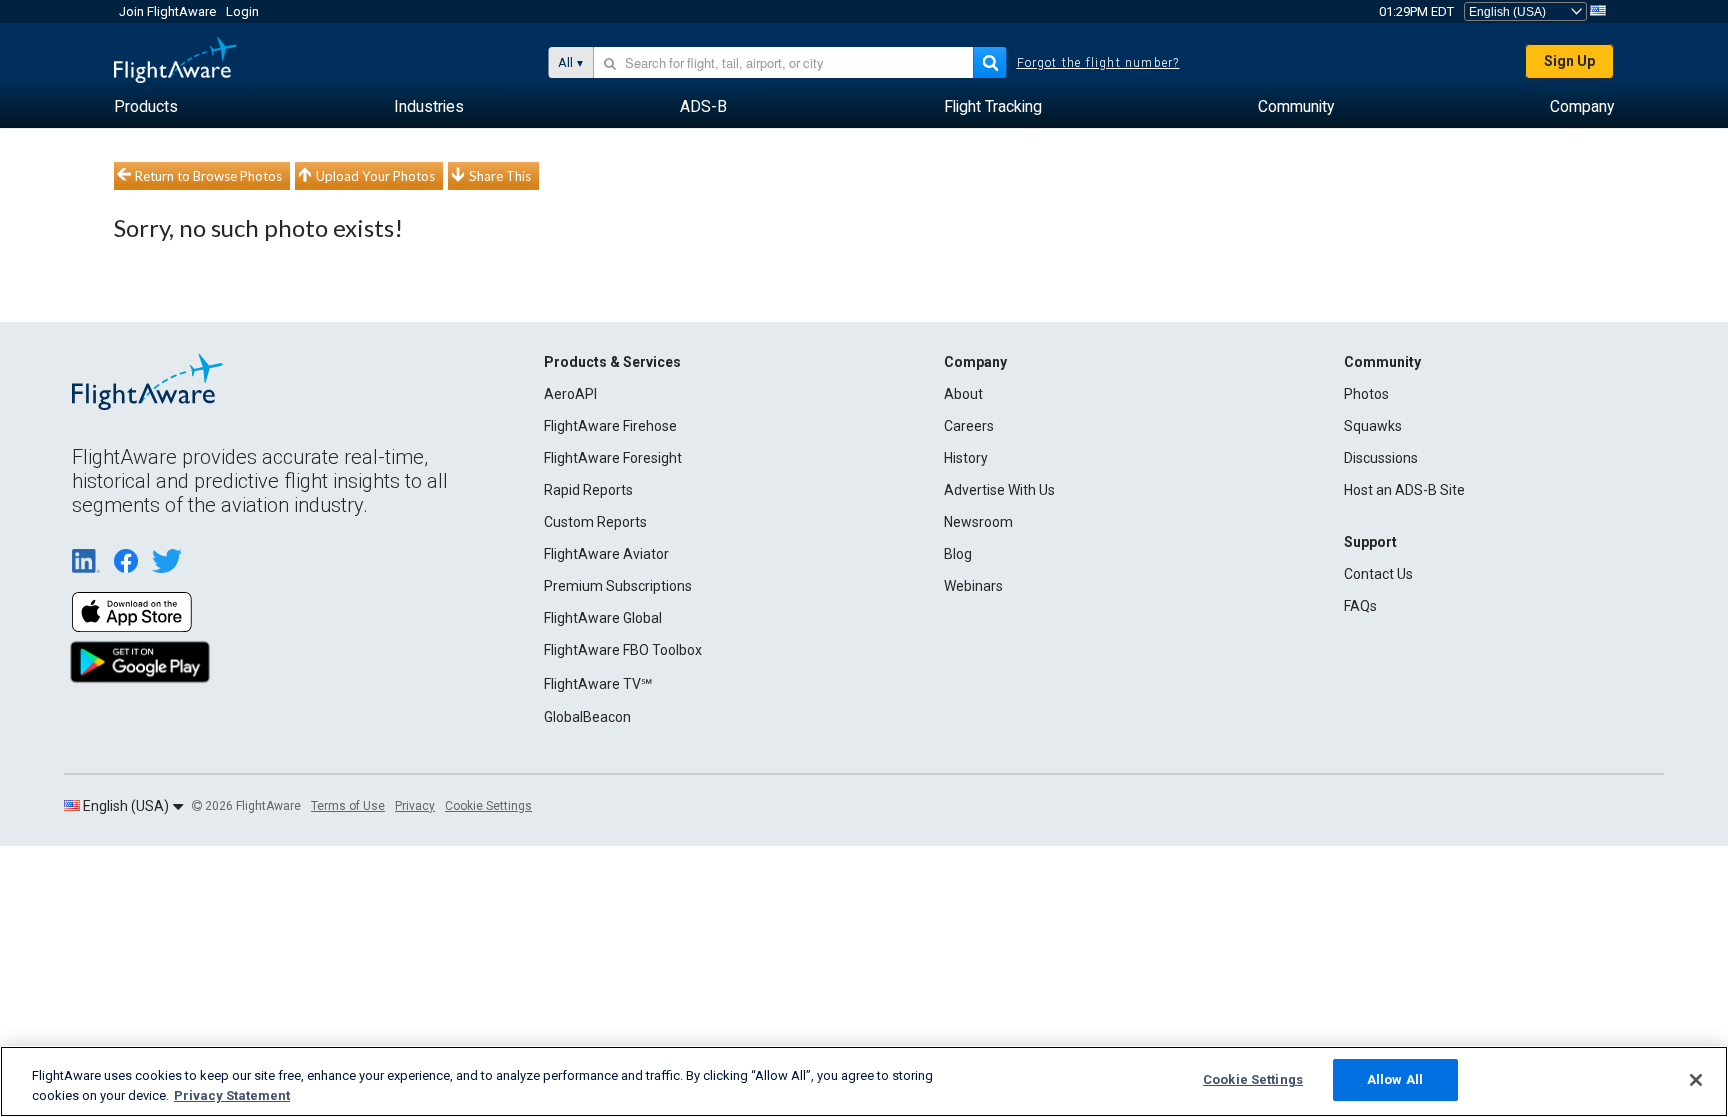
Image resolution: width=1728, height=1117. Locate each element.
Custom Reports (595, 522)
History (966, 458)
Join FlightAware (167, 11)
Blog (958, 554)
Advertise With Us (999, 490)
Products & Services (612, 362)
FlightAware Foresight (613, 458)
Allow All (1395, 1079)
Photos (1366, 394)
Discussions (1381, 458)
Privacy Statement (232, 1095)
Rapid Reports (588, 490)
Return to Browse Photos (208, 176)
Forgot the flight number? (1098, 63)
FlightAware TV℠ (598, 684)
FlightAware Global (603, 618)
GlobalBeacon (587, 717)
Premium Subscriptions (618, 586)
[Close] (1696, 1080)
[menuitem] (146, 107)
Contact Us (1378, 574)
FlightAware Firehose (610, 426)
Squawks (1373, 426)
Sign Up (1569, 61)
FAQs (1360, 606)
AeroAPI (570, 394)
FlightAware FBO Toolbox (623, 650)
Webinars (973, 586)
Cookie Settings (488, 806)
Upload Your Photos (375, 176)
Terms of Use (348, 806)
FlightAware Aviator (606, 554)
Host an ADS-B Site (1404, 490)
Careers (969, 426)
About (963, 394)
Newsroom (978, 522)
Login (242, 11)
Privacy (415, 806)
